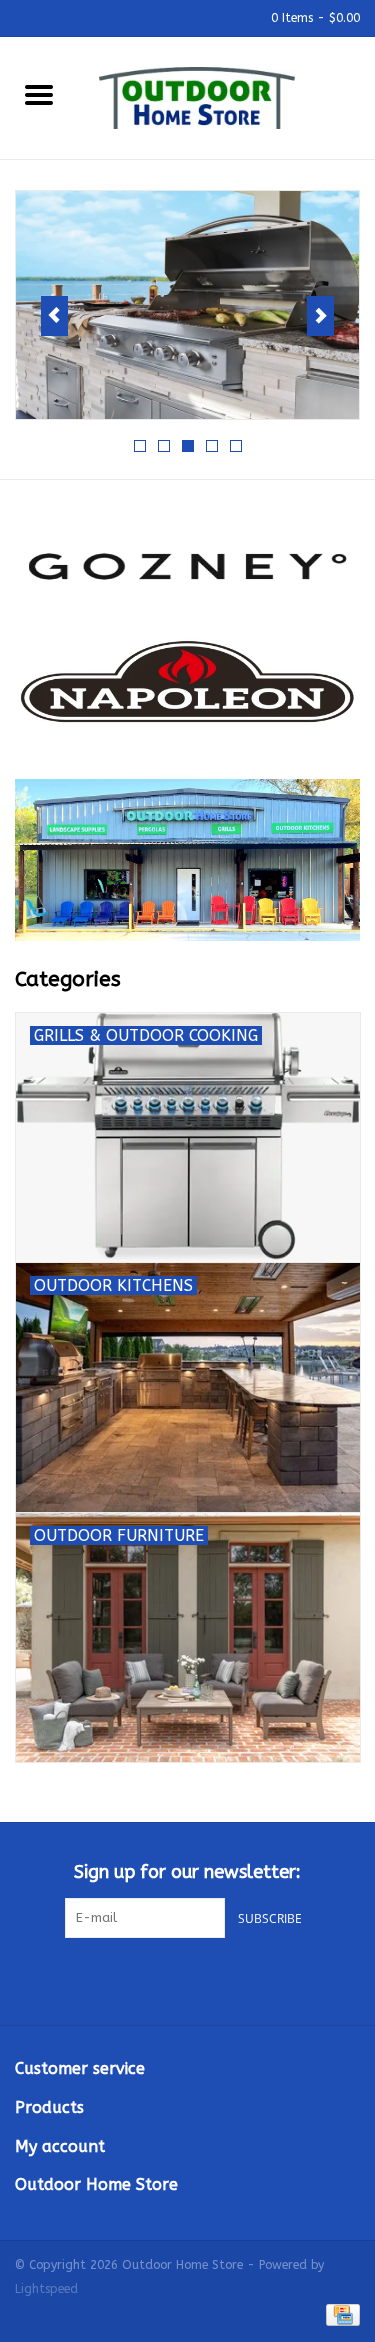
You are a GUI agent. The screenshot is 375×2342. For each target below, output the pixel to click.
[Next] (320, 316)
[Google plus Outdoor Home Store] (188, 1979)
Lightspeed (46, 2289)
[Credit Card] (339, 2314)
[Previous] (54, 316)
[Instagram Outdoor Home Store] (224, 1979)
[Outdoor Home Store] (227, 96)
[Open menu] (39, 94)
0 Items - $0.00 (313, 18)
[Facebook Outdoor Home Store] (152, 1979)
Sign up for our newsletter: (187, 1872)
